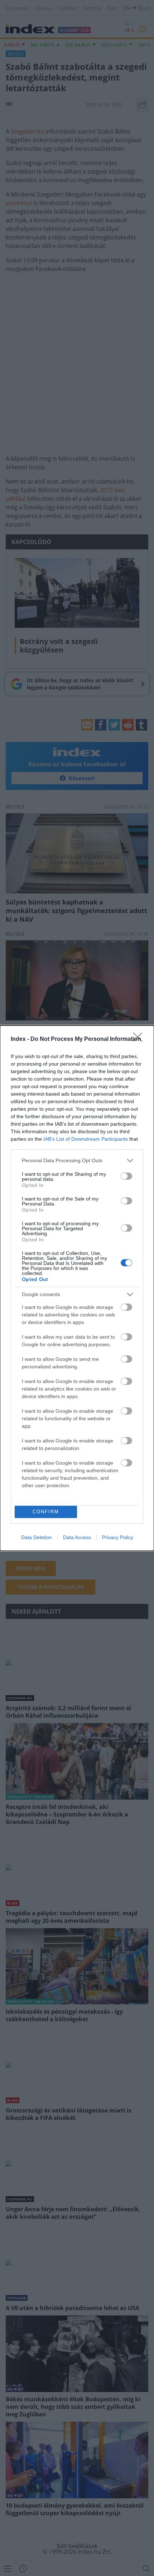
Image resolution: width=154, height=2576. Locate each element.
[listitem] (77, 1161)
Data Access (77, 1537)
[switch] (126, 1176)
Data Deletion (37, 1537)
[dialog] (77, 1288)
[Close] (140, 1039)
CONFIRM (46, 1512)
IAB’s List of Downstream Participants (86, 1139)
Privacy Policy (118, 1537)
